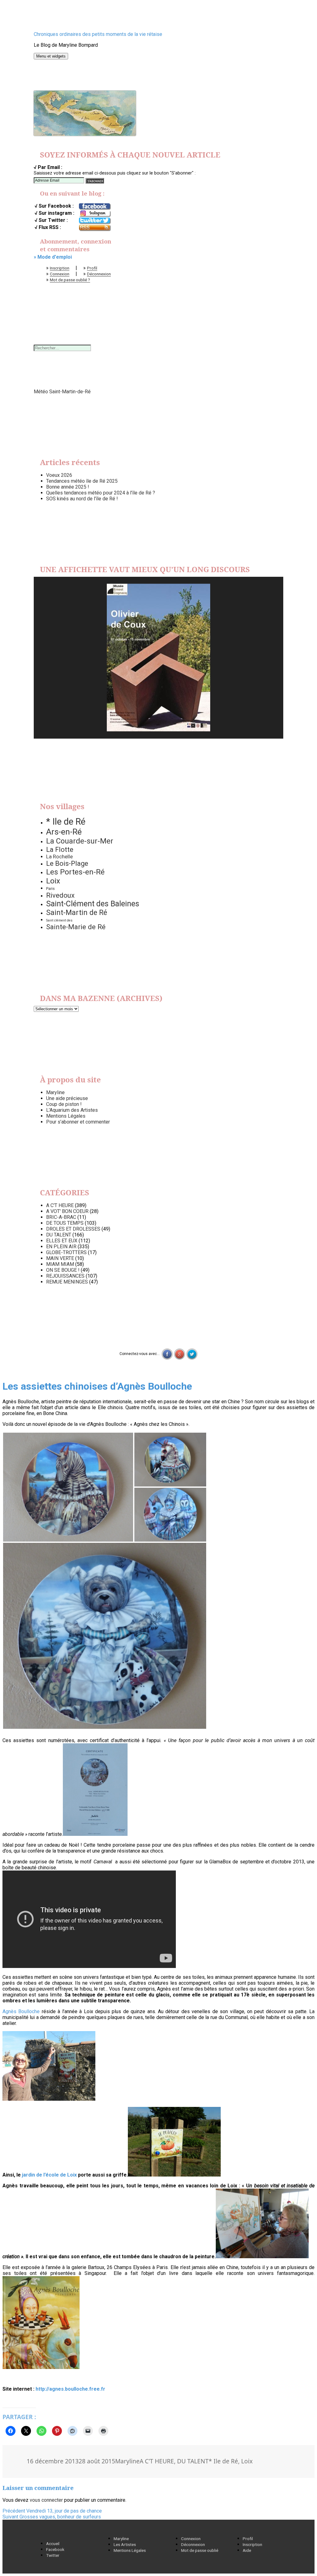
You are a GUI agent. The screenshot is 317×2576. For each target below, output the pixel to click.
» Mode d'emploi (53, 257)
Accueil (53, 2544)
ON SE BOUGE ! (63, 1270)
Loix (53, 881)
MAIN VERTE (60, 1258)
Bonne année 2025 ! (68, 487)
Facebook (55, 2549)
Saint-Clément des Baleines (93, 904)
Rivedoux (60, 895)
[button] (68, 1487)
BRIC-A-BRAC (61, 1217)
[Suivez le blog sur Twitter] (94, 221)
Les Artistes (125, 2544)
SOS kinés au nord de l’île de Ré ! (82, 499)
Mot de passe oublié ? (70, 280)
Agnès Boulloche (21, 2011)
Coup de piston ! (64, 1104)
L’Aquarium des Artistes (72, 1110)
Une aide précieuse (67, 1098)
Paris (50, 889)
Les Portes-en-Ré (75, 872)
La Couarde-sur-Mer (80, 841)
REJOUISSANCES (65, 1276)
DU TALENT (59, 1235)
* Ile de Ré (66, 822)
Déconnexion (99, 274)
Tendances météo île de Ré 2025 (82, 481)
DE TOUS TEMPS (65, 1223)
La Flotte (60, 849)
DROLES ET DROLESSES (73, 1229)
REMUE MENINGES (67, 1282)
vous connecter (46, 2500)
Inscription (60, 268)
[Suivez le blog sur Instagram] (94, 214)
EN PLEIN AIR (61, 1247)
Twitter (53, 2555)
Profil (92, 268)
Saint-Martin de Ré (77, 913)
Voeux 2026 (59, 475)
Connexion (60, 274)
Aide (247, 2550)
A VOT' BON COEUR (67, 1211)
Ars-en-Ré (64, 832)
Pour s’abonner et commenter (78, 1122)
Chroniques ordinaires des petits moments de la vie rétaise (98, 34)
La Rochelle (59, 857)
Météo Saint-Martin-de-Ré (62, 392)
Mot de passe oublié (200, 2550)
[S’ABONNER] (95, 181)
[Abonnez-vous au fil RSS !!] (94, 228)
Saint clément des (59, 920)
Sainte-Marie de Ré (76, 927)
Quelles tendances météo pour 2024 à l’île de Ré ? (101, 493)
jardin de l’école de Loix (49, 2175)
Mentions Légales (66, 1116)
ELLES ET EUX (62, 1241)
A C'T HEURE (60, 1205)
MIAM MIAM (60, 1264)
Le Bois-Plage (67, 863)
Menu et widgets (51, 56)
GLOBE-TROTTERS (66, 1252)
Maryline (55, 1092)
